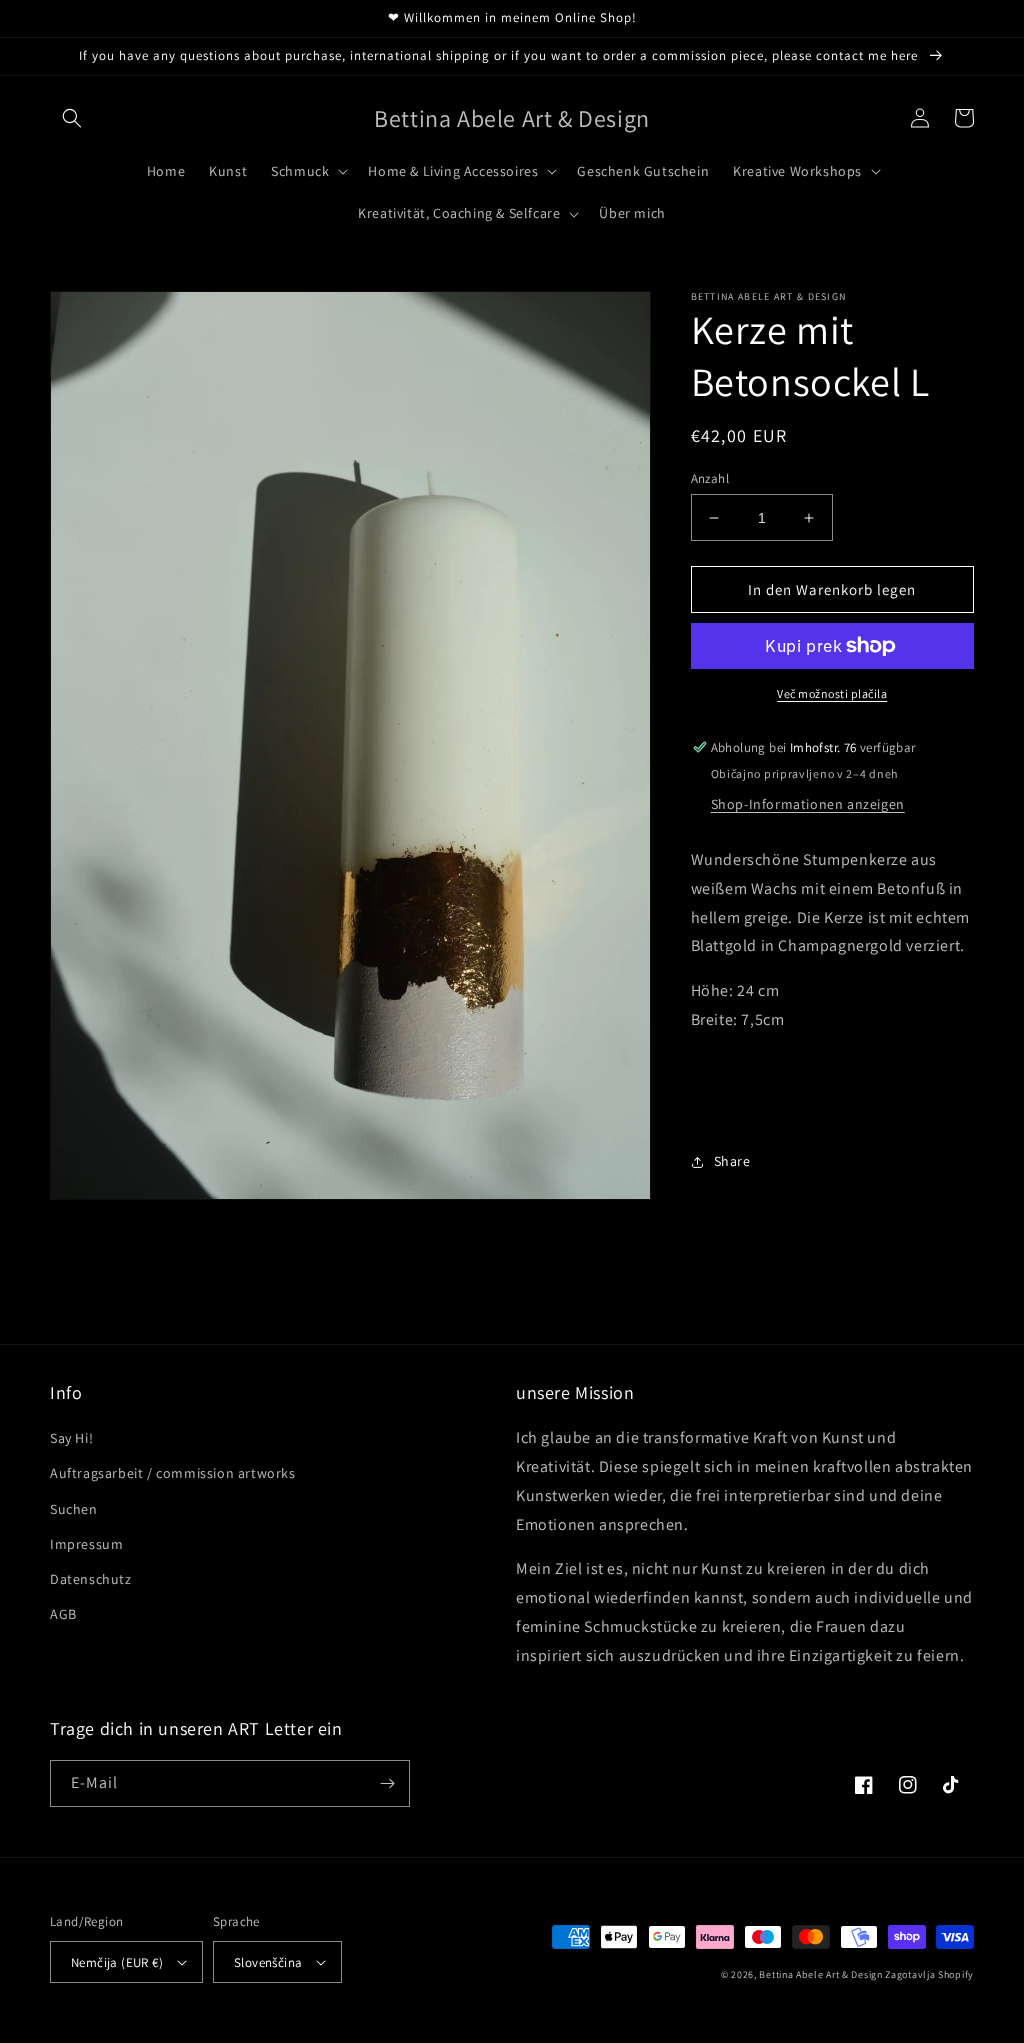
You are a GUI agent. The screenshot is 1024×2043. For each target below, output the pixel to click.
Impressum (86, 1544)
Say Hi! (71, 1438)
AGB (63, 1614)
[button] (72, 118)
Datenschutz (91, 1579)
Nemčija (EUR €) (117, 1962)
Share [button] (732, 1161)
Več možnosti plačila (832, 693)
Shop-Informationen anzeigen (808, 804)
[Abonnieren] (387, 1783)
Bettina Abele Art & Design (820, 1974)
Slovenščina (268, 1962)
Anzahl (710, 478)
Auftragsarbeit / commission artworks (173, 1473)
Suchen (74, 1509)
